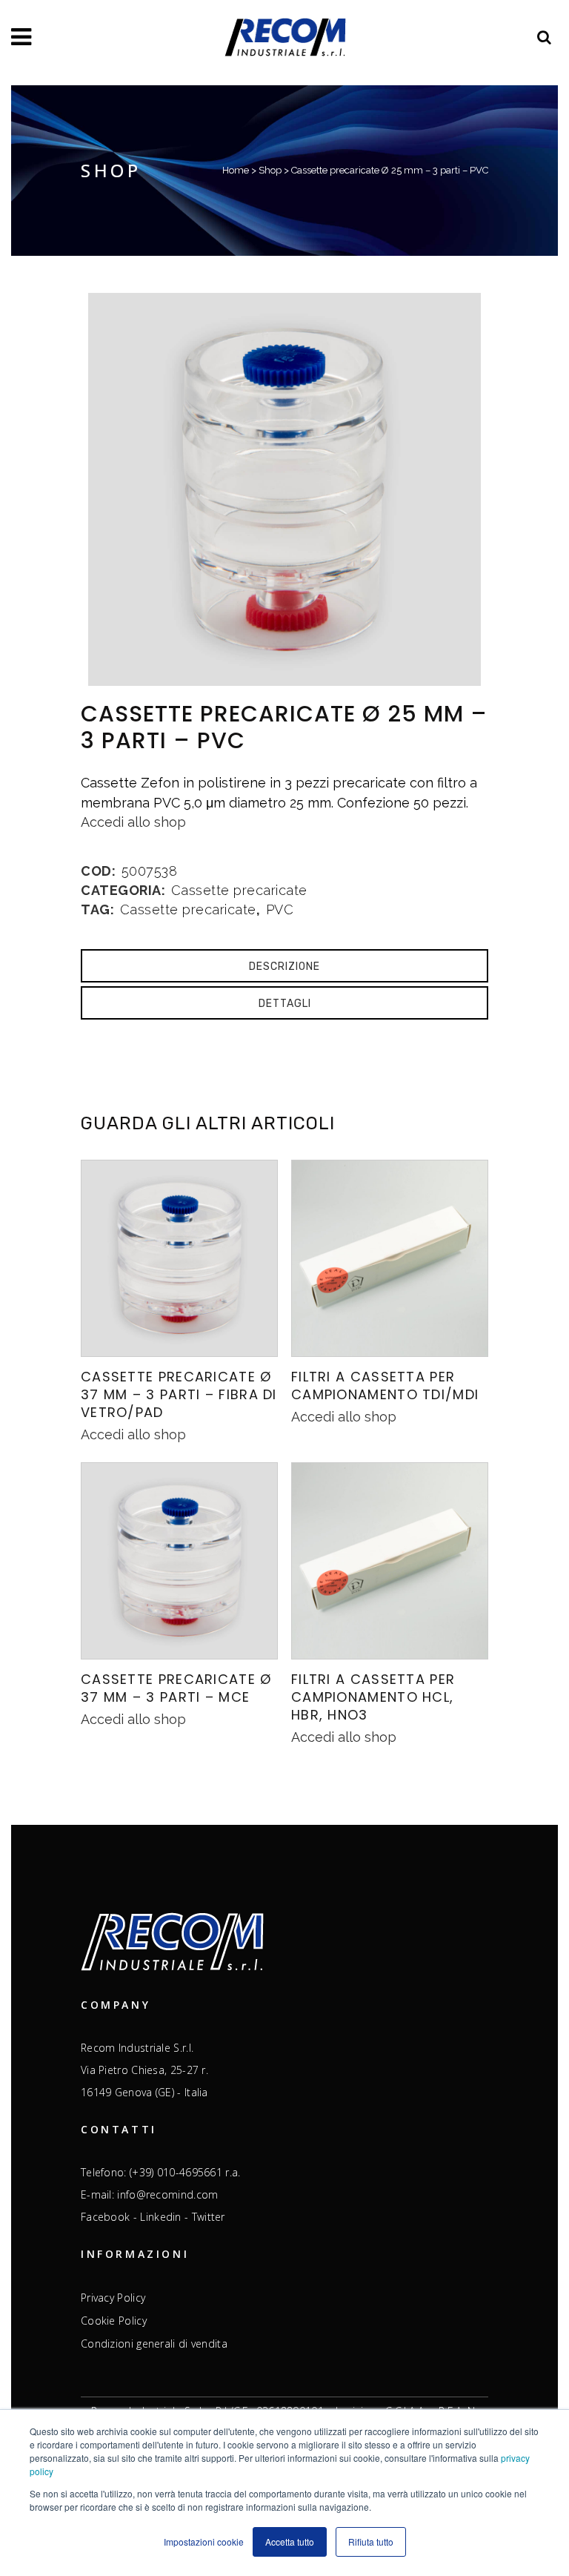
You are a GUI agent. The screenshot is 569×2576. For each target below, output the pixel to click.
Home (236, 170)
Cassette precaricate (239, 890)
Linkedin (160, 2217)
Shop (270, 170)
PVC (280, 909)
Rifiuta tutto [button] (371, 2542)
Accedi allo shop (133, 822)
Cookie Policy (114, 2321)
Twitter (209, 2217)
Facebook (105, 2217)
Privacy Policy (113, 2298)
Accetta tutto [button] (290, 2542)
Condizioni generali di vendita (154, 2344)
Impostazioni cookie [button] (204, 2542)
